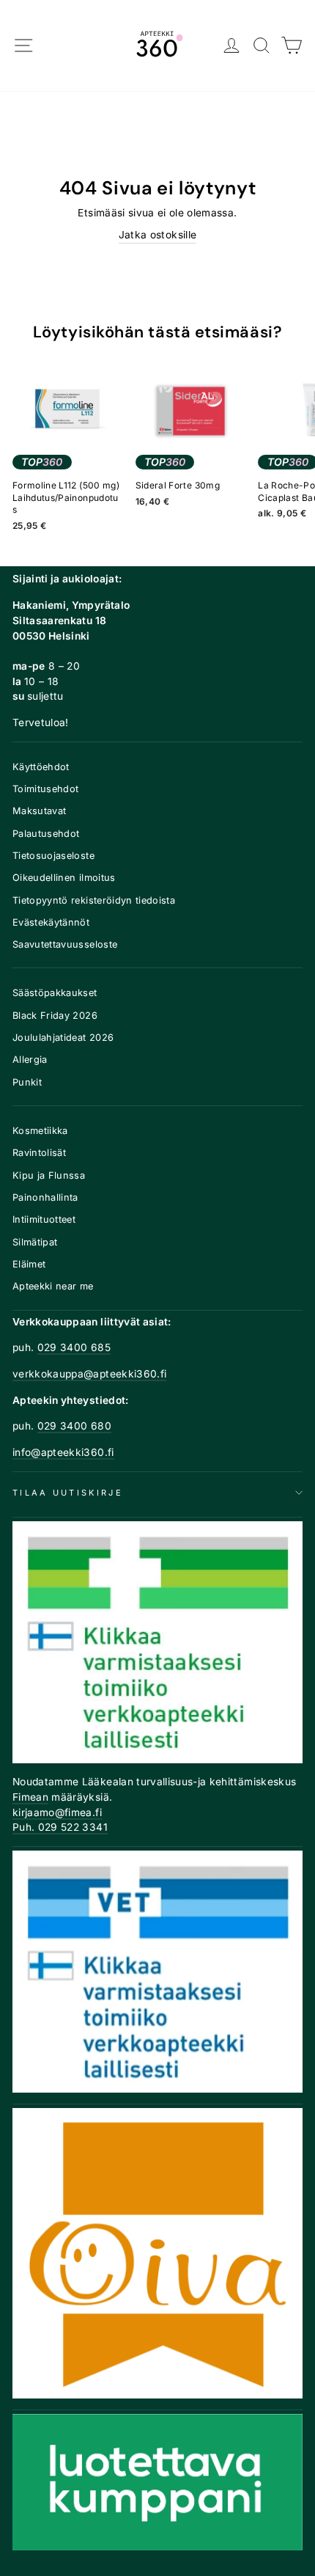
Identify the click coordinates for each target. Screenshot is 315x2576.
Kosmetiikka (40, 1131)
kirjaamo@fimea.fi (57, 1812)
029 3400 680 (74, 1426)
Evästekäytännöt (51, 922)
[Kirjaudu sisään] (232, 46)
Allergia (30, 1060)
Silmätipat (35, 1242)
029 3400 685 (74, 1347)
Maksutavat (39, 811)
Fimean (30, 1797)
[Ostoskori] (292, 46)
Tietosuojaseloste (53, 856)
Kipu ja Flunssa (49, 1175)
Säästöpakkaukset (55, 993)
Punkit (27, 1082)
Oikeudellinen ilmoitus (64, 878)
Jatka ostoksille (158, 235)
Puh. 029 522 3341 (60, 1827)
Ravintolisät (39, 1153)
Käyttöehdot (41, 767)
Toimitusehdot (46, 789)
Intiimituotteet (44, 1219)
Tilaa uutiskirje (68, 1493)
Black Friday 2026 (55, 1016)
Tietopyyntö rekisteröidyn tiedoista (94, 900)
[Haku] (262, 46)
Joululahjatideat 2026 (63, 1038)
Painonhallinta (45, 1197)
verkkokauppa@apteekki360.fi (89, 1374)
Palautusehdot (46, 834)
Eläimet (29, 1264)
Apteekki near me (53, 1286)
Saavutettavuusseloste (65, 944)
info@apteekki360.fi (63, 1452)
